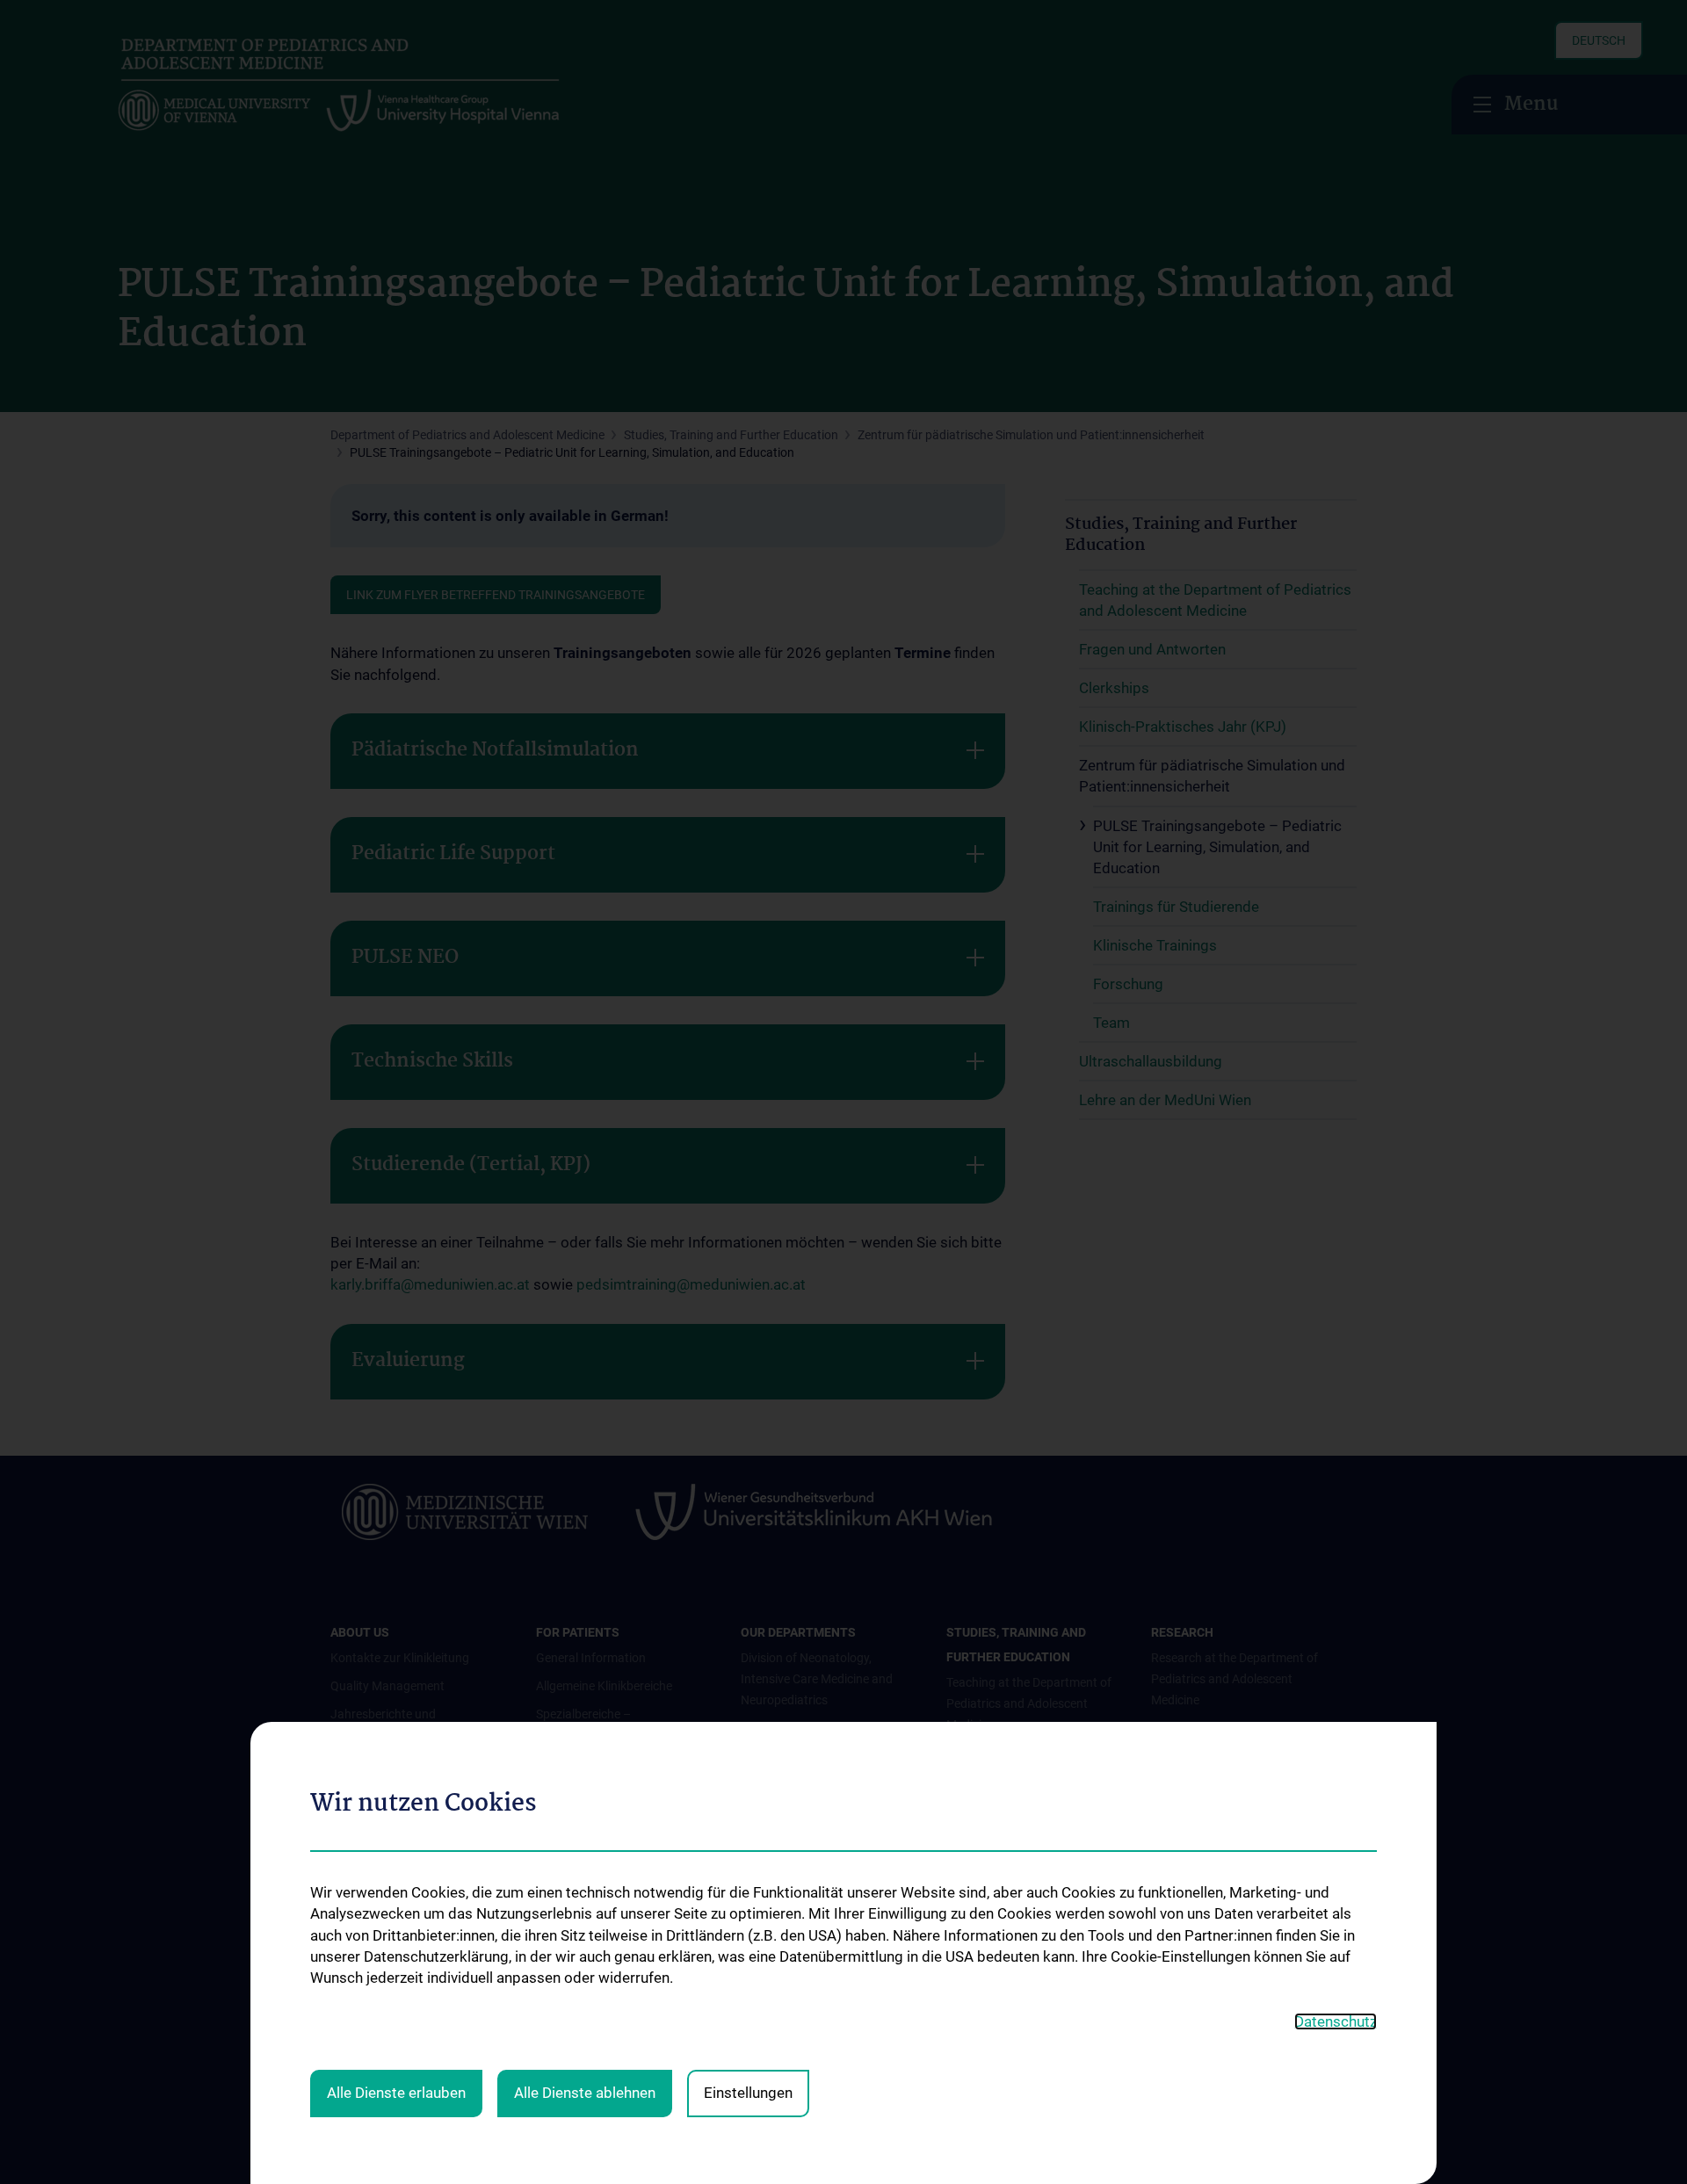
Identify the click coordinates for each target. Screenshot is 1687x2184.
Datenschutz (1336, 2021)
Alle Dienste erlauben (396, 2093)
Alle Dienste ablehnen (585, 2093)
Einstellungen (748, 2093)
